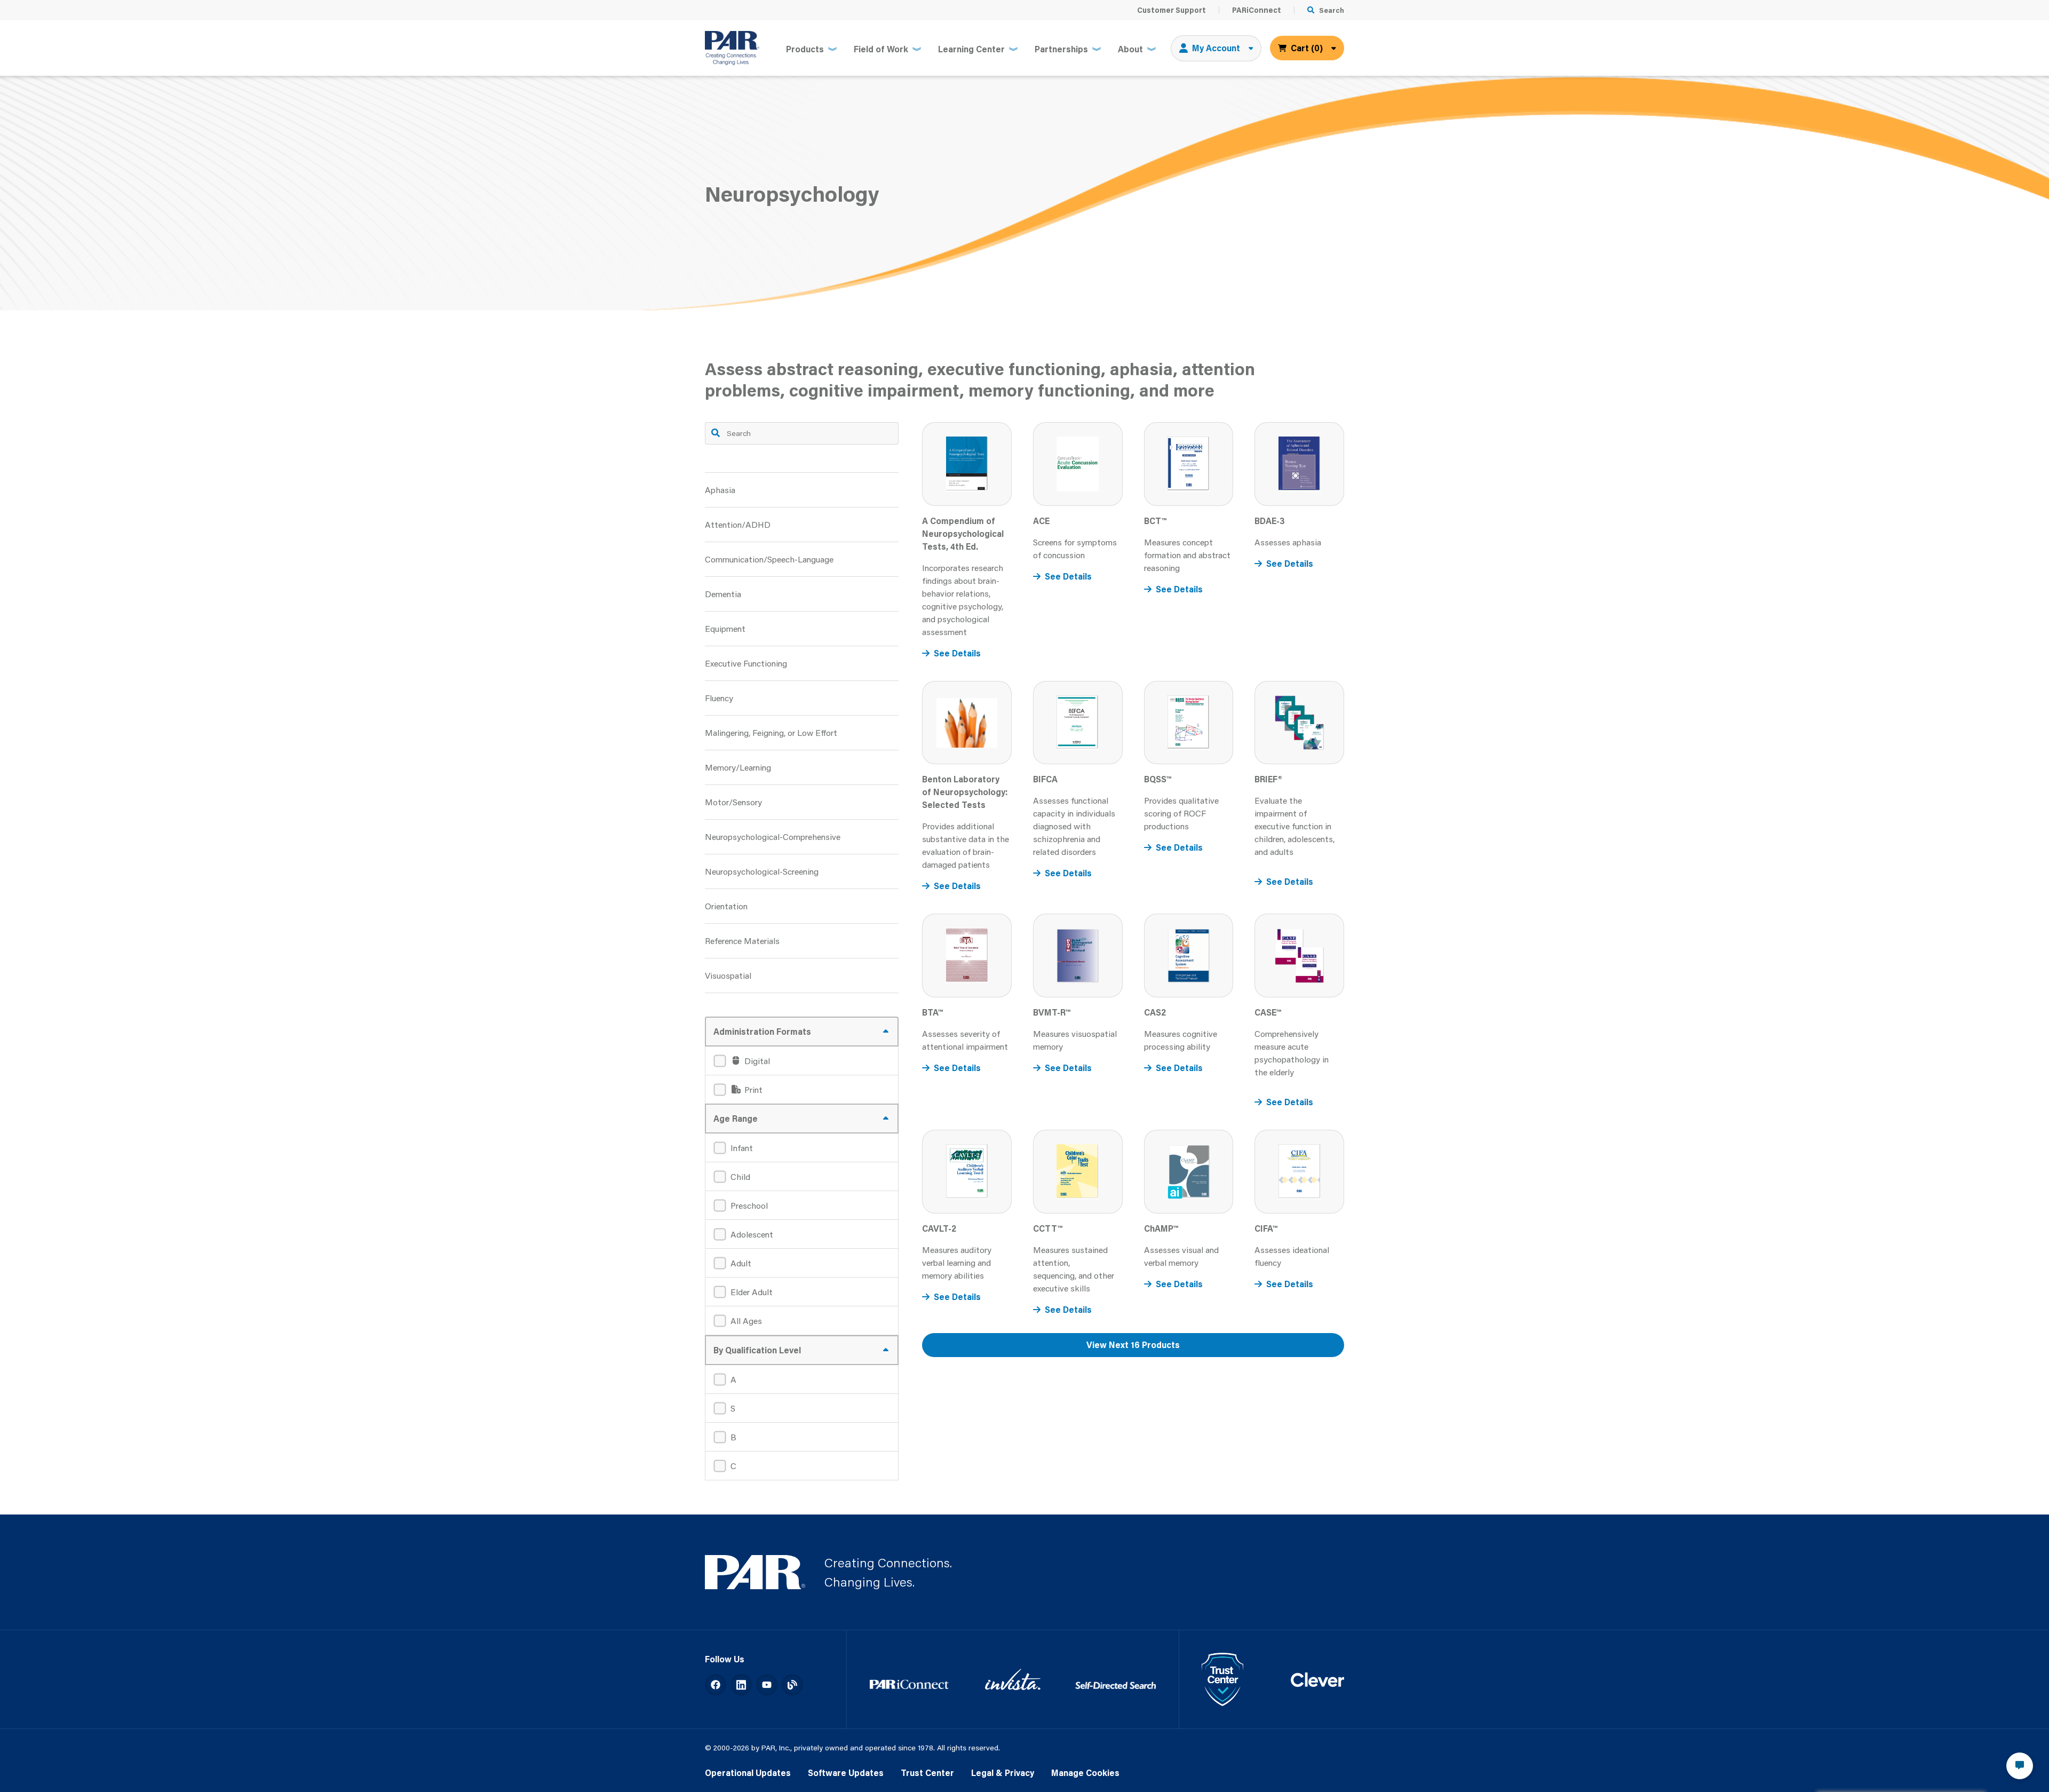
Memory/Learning (738, 767)
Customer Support (1172, 10)
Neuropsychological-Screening (762, 871)
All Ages (746, 1321)
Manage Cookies (1085, 1773)
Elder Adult (752, 1292)
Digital (756, 1061)
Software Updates (846, 1773)
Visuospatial (728, 975)
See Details (957, 653)
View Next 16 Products (1133, 1345)
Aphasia (720, 490)
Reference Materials (742, 941)
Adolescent (752, 1234)
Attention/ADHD (738, 524)
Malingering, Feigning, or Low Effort (771, 732)
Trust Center (927, 1773)
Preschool (749, 1205)
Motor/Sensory (733, 802)
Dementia (723, 594)
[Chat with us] (2020, 1766)
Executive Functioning (746, 663)
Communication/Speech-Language (769, 559)
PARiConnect (1257, 10)
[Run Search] (716, 433)
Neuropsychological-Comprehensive (773, 836)
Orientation (726, 906)
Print (752, 1089)
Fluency (719, 698)
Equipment (725, 628)
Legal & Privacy (1003, 1773)
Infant (742, 1148)
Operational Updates (748, 1773)
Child (740, 1176)
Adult (741, 1263)
